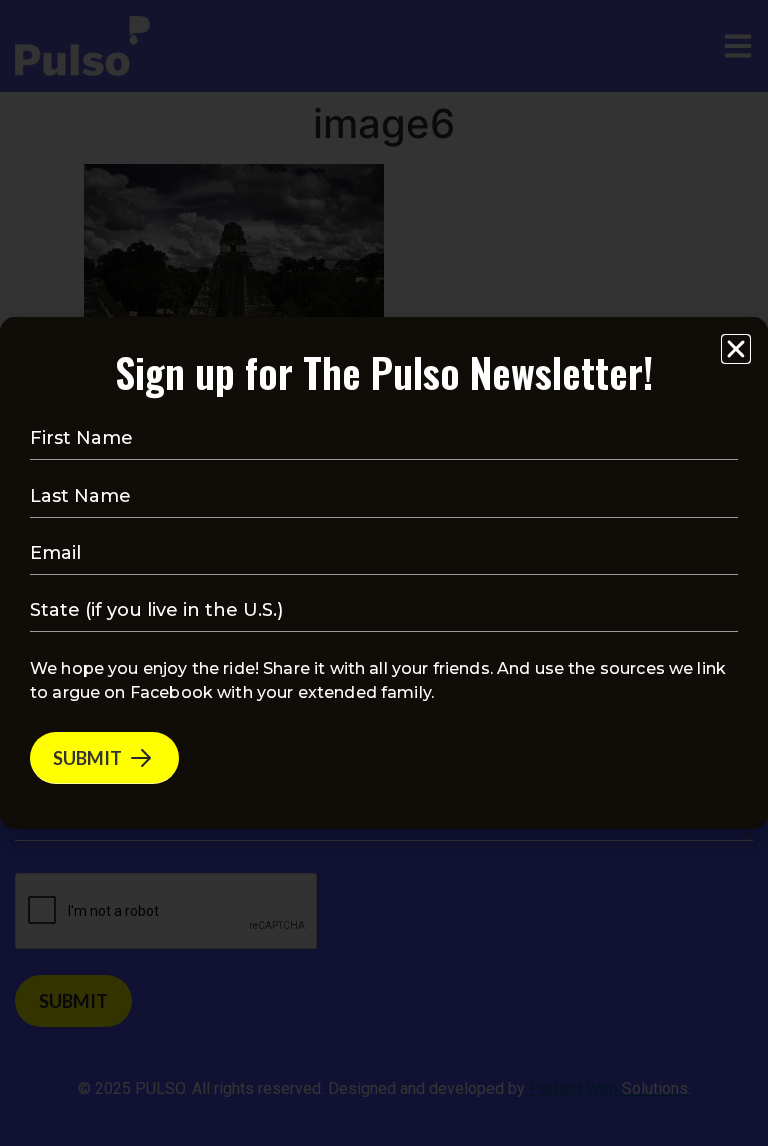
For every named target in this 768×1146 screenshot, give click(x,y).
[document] (384, 573)
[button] (736, 349)
